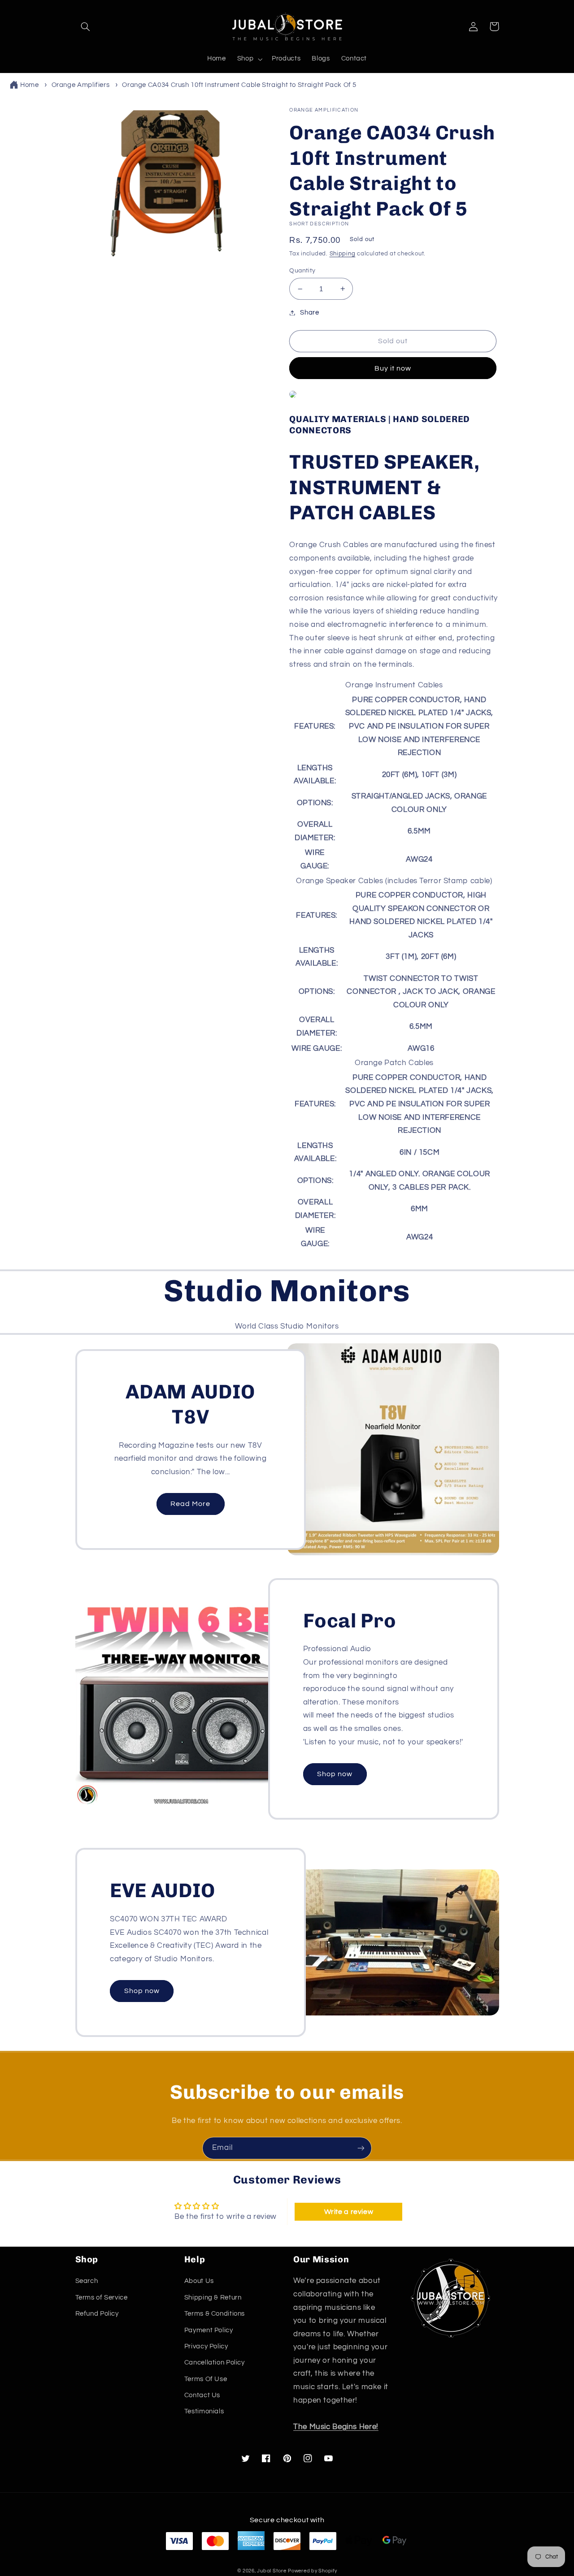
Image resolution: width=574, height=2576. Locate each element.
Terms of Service (102, 2298)
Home (30, 85)
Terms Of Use (206, 2379)
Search (87, 2281)
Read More (190, 1504)
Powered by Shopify (312, 2571)
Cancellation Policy (215, 2362)
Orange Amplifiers (81, 85)
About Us (199, 2281)
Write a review (349, 2212)
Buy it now (393, 368)
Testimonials (204, 2411)
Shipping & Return (213, 2298)
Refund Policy (97, 2314)
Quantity (302, 271)
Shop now (335, 1774)
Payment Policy (209, 2330)
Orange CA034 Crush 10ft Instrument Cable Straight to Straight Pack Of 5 (239, 85)
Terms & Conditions (215, 2314)
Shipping (343, 254)
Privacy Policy (206, 2346)
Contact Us (202, 2395)
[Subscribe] (361, 2148)
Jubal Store (272, 2571)
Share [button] (309, 313)
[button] (86, 26)
